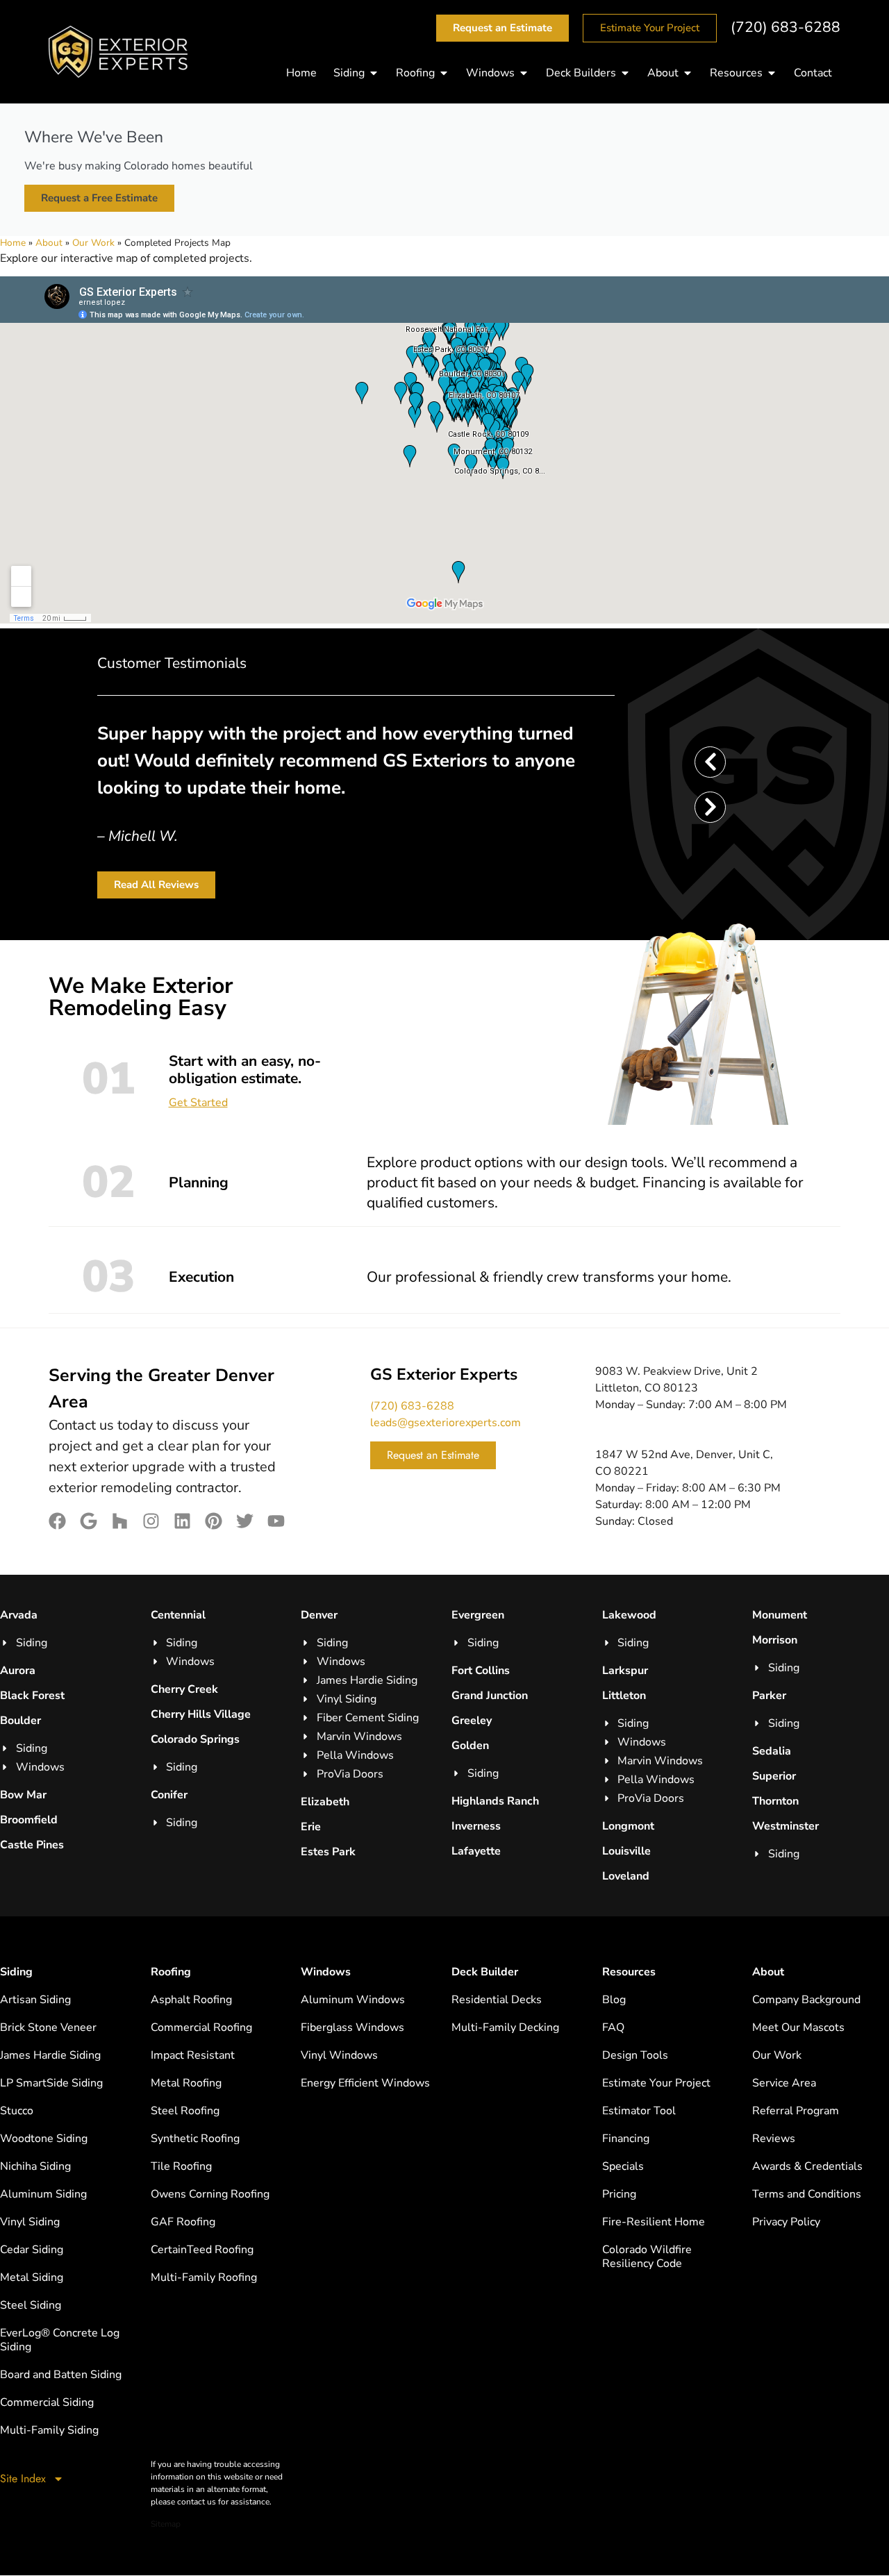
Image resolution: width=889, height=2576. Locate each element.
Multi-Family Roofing (204, 2277)
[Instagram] (151, 1521)
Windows (326, 1972)
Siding (16, 1972)
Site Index (23, 2478)
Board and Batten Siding (61, 2375)
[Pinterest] (214, 1521)
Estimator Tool (639, 2111)
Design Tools (635, 2055)
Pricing (619, 2194)
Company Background (806, 2000)
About (49, 243)
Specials (623, 2166)
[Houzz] (120, 1521)
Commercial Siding (47, 2402)
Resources (629, 1972)
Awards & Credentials (807, 2166)
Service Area (784, 2083)
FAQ (613, 2027)
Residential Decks (497, 2000)
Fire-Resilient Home (654, 2222)
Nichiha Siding (35, 2166)
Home (13, 243)
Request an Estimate (433, 1455)
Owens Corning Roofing (210, 2194)
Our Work (93, 243)
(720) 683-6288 (786, 27)
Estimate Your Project (656, 2083)
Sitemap (166, 2524)
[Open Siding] (374, 73)
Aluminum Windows (353, 2000)
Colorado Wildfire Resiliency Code (647, 2257)
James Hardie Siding (50, 2055)
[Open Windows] (524, 73)
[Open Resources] (772, 73)
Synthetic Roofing (195, 2139)
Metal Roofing (186, 2083)
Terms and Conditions (807, 2194)
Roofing (171, 1972)
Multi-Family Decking (505, 2027)
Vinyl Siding (30, 2222)
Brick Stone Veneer (48, 2027)
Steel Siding (31, 2305)
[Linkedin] (182, 1521)
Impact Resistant (193, 2055)
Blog (614, 2000)
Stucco (17, 2111)
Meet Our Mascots (798, 2027)
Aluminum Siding (43, 2194)
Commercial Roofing (201, 2027)
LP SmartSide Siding (51, 2083)
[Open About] (688, 73)
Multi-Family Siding (49, 2430)
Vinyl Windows (339, 2055)
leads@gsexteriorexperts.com (446, 1423)
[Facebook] (57, 1521)
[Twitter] (245, 1521)
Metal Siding (32, 2277)
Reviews (774, 2139)
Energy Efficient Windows (365, 2083)
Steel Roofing (185, 2111)
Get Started (198, 1103)
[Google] (89, 1521)
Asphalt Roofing (191, 2000)
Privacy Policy (786, 2222)
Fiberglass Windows (352, 2027)
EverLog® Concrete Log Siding (60, 2340)
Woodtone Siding (44, 2139)
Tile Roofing (181, 2166)
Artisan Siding (35, 2000)
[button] (710, 762)
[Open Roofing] (444, 73)
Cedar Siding (32, 2250)
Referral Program (796, 2111)
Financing (626, 2139)
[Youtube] (276, 1521)
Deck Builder (485, 1972)
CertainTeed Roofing (202, 2250)
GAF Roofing (183, 2222)
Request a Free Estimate (99, 198)
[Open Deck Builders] (625, 73)
